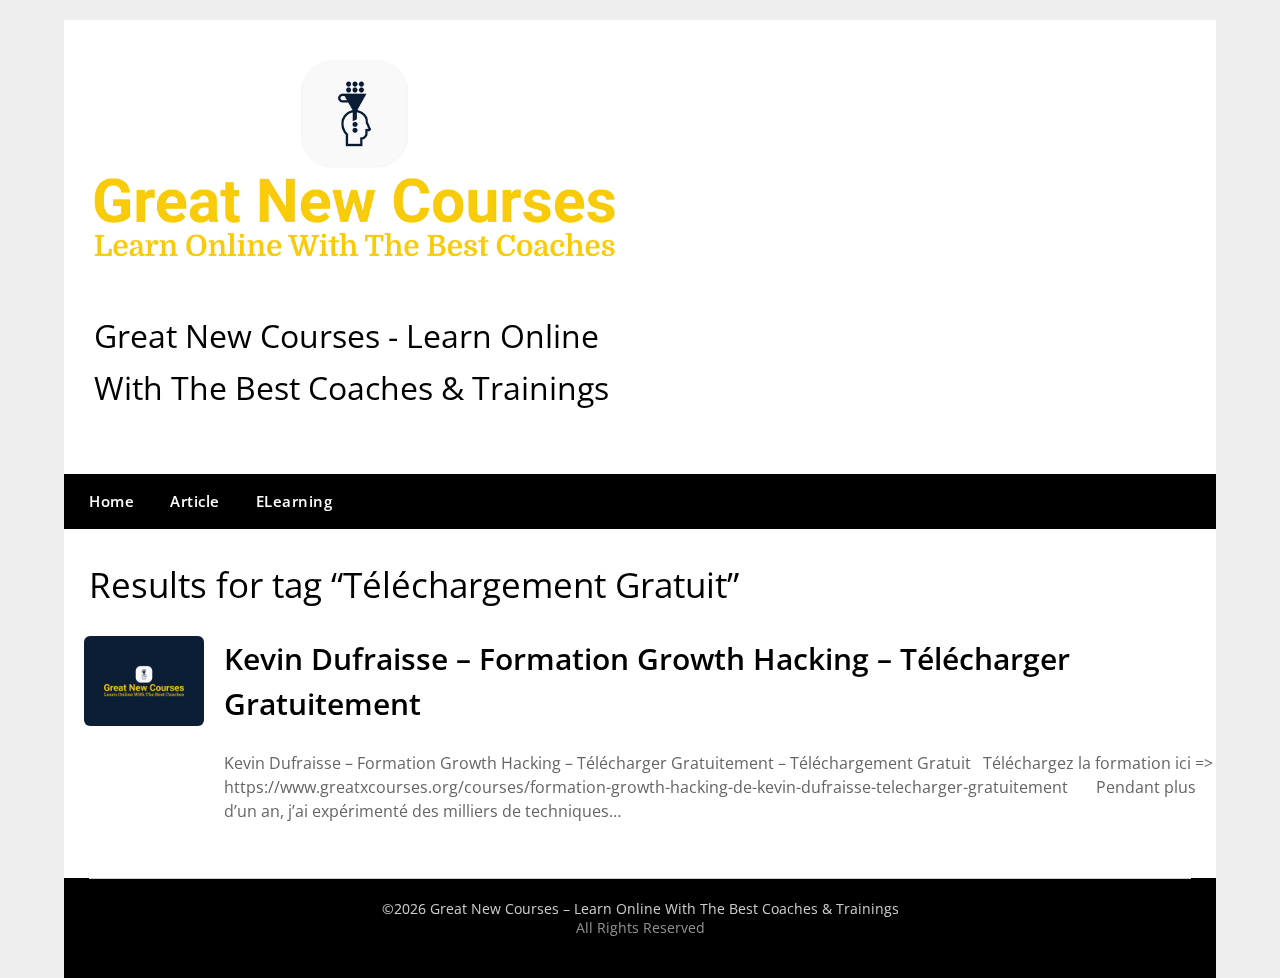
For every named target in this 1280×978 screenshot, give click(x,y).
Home (111, 501)
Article (195, 501)
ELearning (294, 501)
